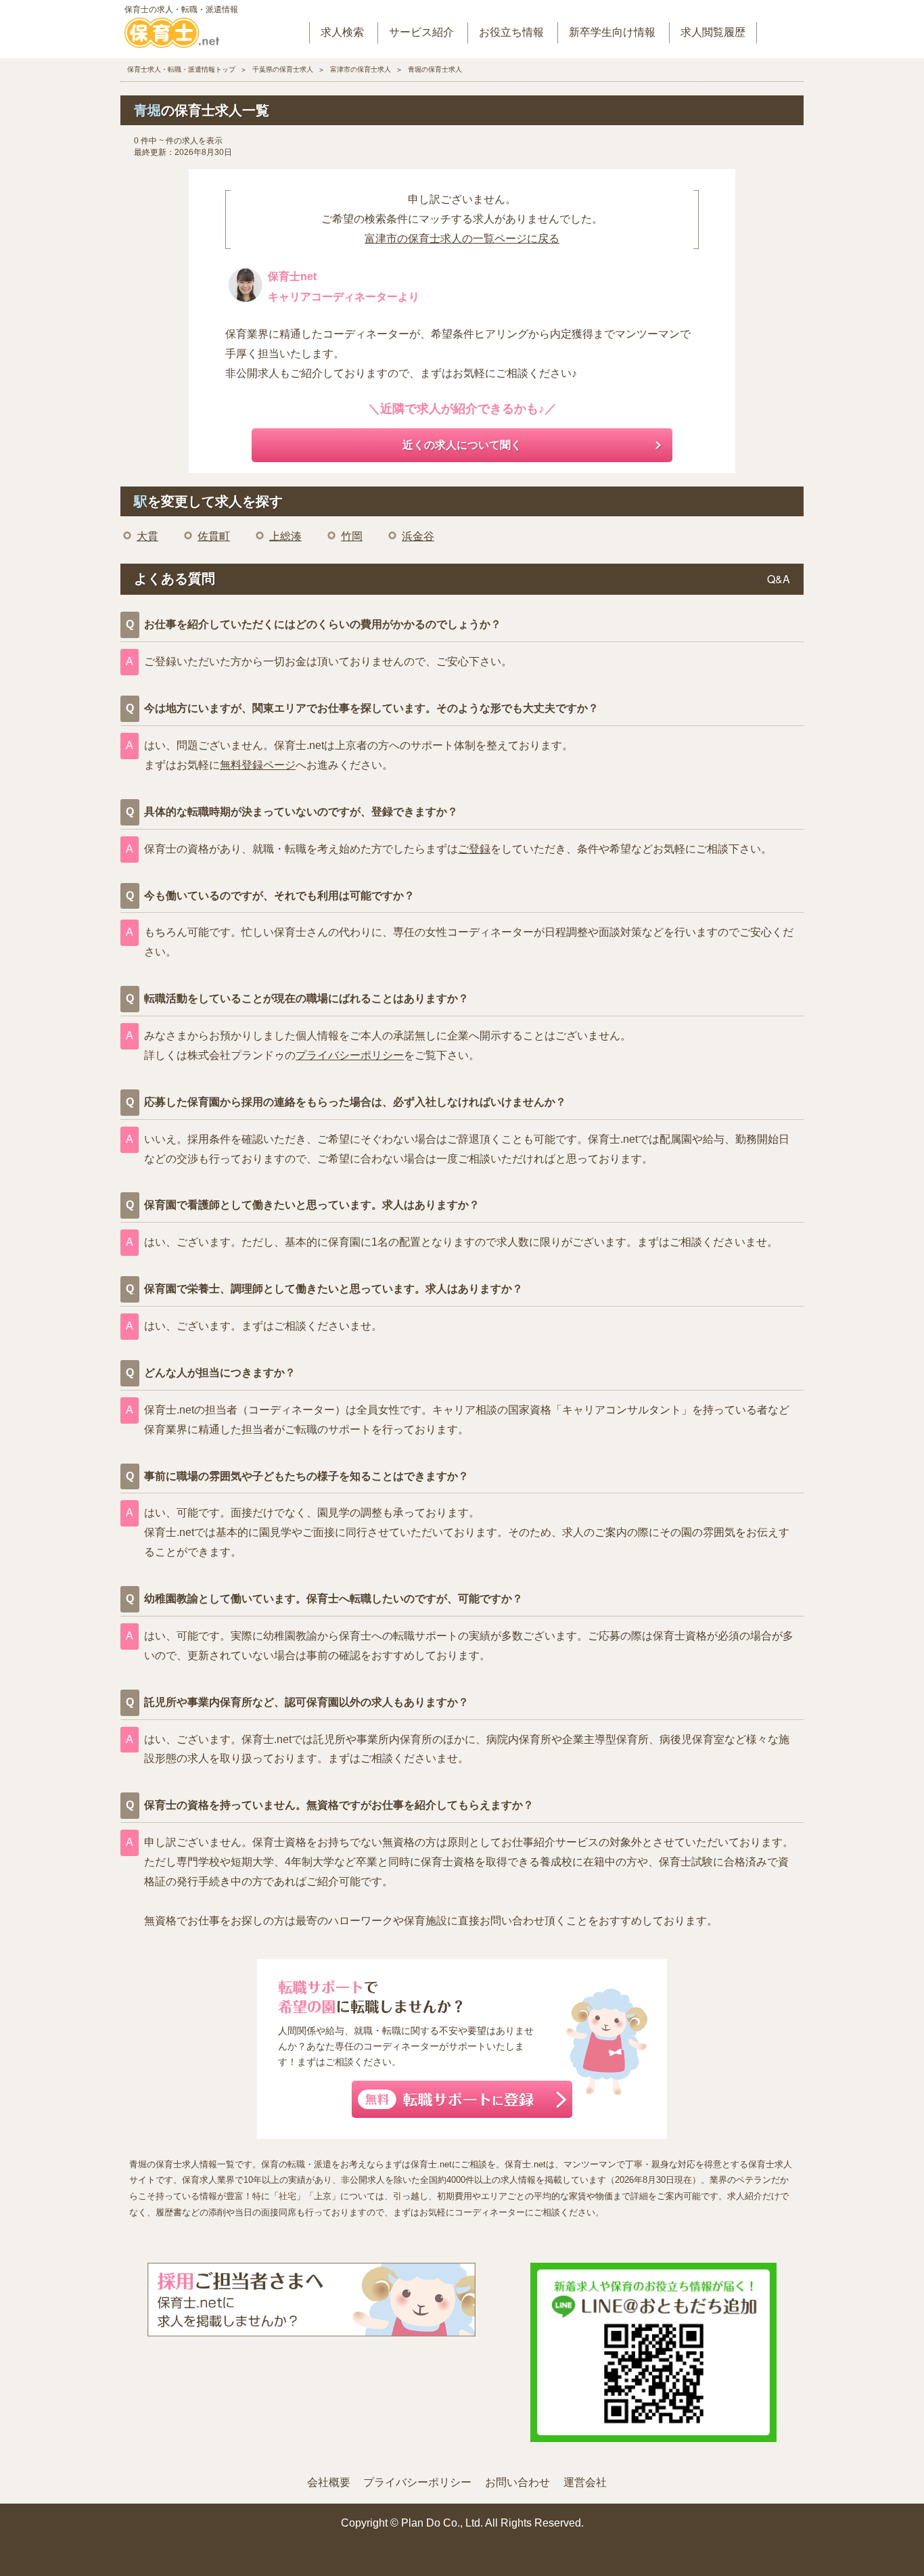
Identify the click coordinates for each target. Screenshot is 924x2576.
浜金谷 (418, 536)
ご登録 (474, 849)
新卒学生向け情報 (612, 32)
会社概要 (329, 2482)
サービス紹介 (421, 32)
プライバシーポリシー (350, 1055)
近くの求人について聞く (462, 445)
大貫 (147, 536)
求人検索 (342, 32)
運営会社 (585, 2482)
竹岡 (352, 536)
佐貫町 (214, 536)
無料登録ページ (258, 765)
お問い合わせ (517, 2482)
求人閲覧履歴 (713, 32)
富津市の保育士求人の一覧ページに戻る (462, 239)
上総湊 (285, 536)
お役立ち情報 (511, 32)
